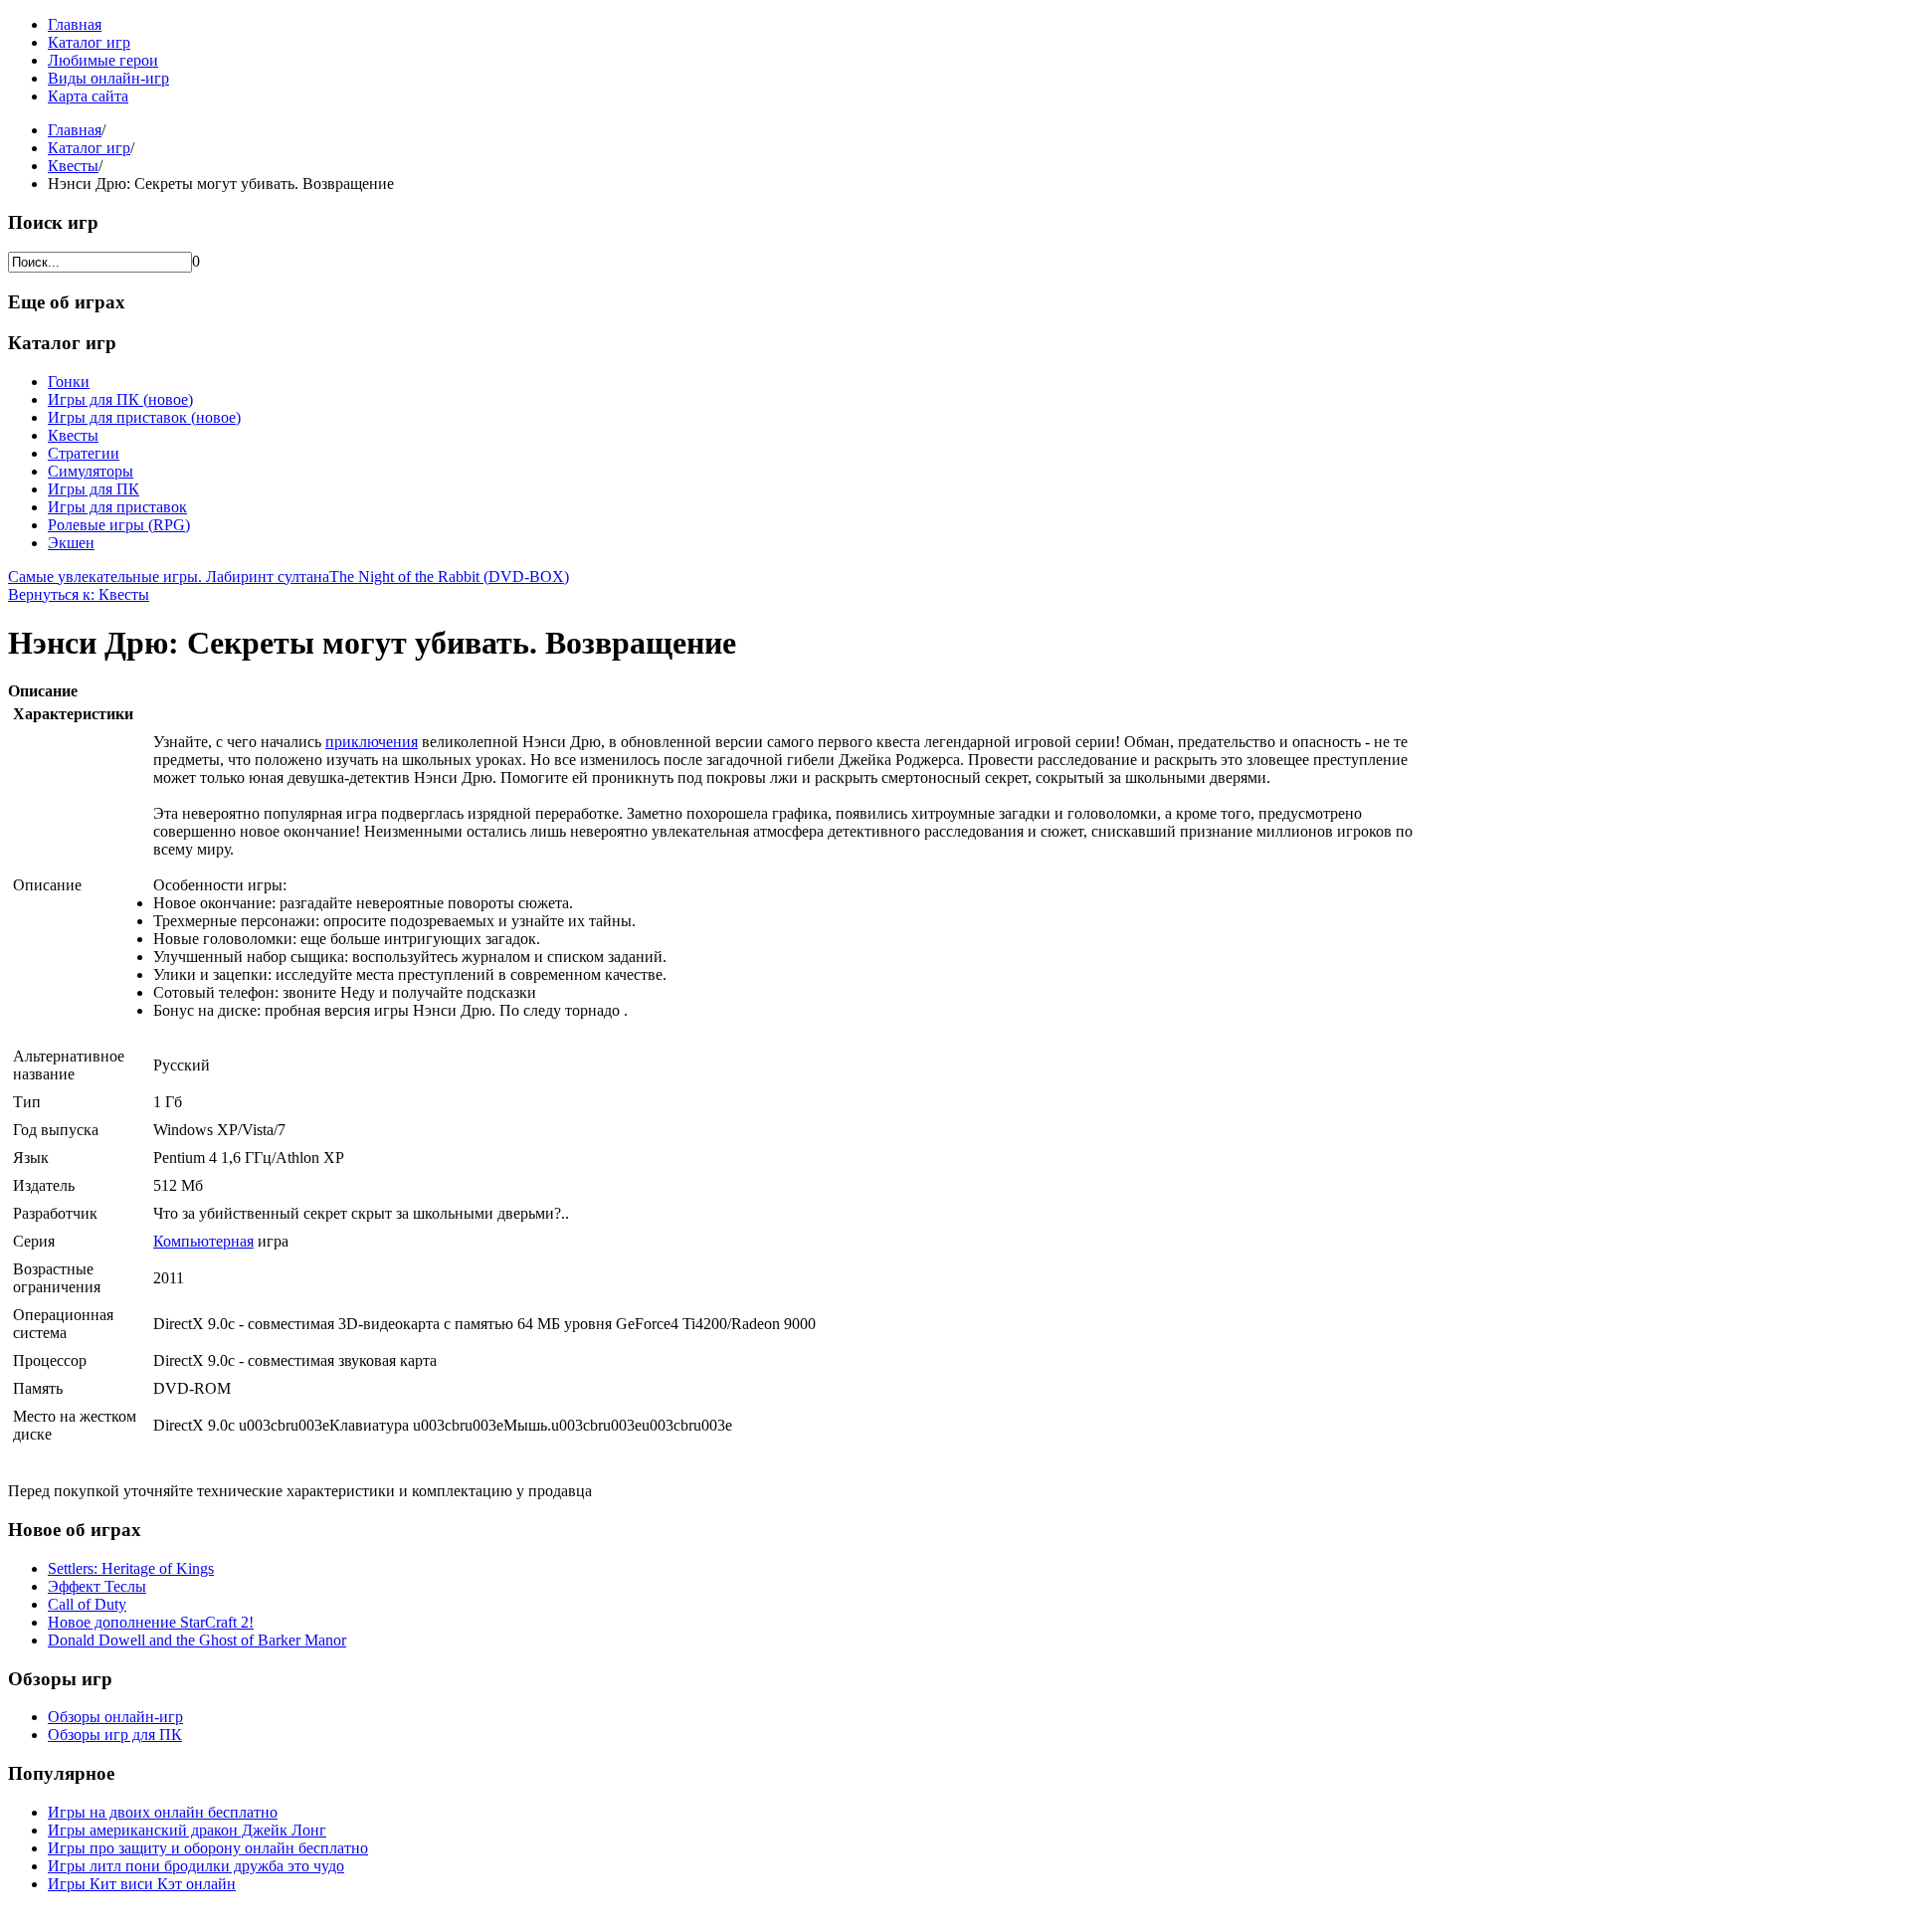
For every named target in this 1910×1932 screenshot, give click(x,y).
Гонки (69, 382)
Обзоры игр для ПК (115, 1735)
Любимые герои (103, 60)
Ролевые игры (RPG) (119, 525)
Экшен (71, 543)
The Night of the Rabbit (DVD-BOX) (449, 577)
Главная (75, 24)
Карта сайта (88, 96)
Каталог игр (89, 42)
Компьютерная (203, 1241)
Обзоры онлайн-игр (115, 1717)
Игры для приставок (117, 507)
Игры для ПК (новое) (120, 399)
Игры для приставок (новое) (144, 417)
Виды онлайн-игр (108, 78)
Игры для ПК (94, 489)
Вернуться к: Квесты (79, 594)
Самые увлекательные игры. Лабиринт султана (169, 577)
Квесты (73, 166)
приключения (372, 742)
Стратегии (84, 453)
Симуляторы (91, 471)
